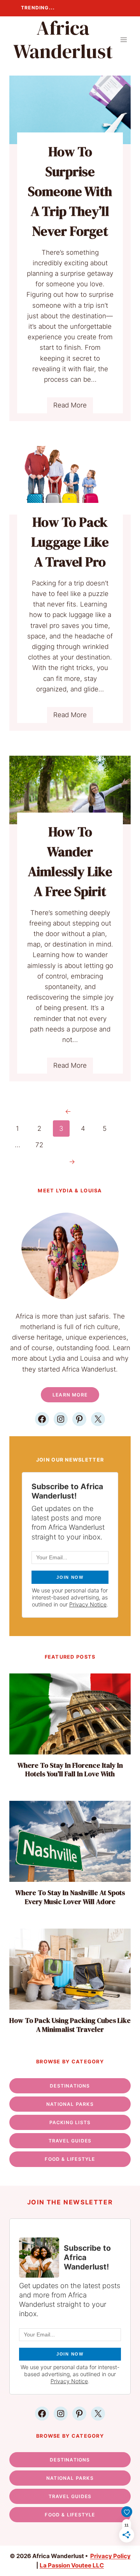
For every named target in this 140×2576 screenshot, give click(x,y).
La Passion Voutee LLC (72, 2565)
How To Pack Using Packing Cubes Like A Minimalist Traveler (70, 2025)
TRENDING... (38, 8)
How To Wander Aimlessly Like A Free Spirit (70, 861)
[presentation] (70, 1714)
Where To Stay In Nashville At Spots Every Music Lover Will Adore (70, 1897)
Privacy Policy (110, 2556)
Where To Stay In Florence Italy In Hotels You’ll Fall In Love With (70, 1770)
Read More (73, 407)
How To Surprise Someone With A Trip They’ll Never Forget (70, 191)
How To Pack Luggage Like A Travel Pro (70, 542)
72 (39, 1145)
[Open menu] (123, 40)
